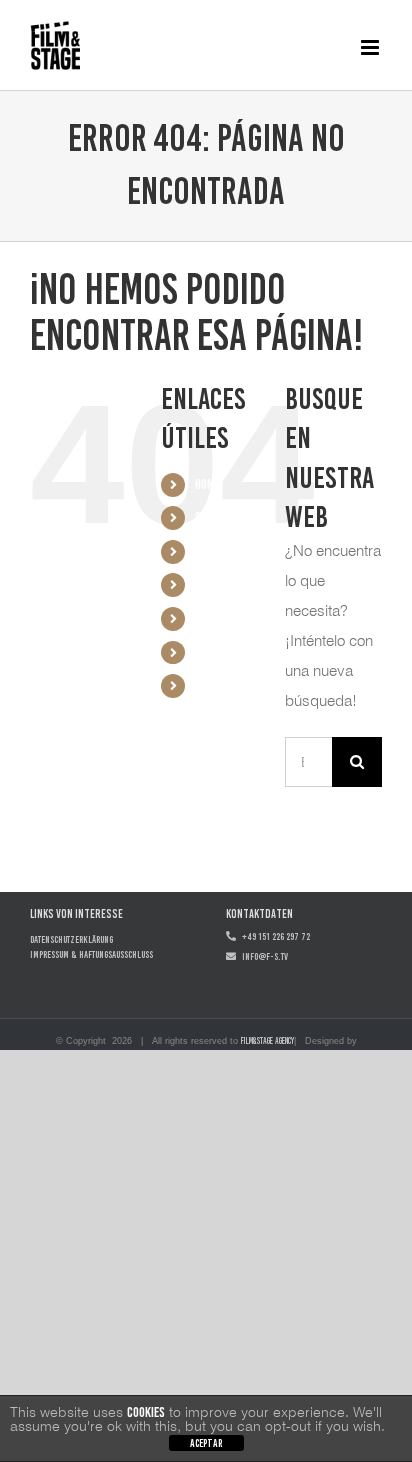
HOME (207, 484)
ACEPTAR (206, 1443)
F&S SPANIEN (224, 685)
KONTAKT (217, 618)
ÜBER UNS (217, 584)
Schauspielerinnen (241, 551)
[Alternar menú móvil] (371, 47)
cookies (146, 1412)
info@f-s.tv (262, 956)
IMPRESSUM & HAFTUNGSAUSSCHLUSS (91, 954)
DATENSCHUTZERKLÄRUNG (71, 939)
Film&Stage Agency (267, 1040)
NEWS (207, 652)
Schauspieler (228, 517)
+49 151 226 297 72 (273, 936)
